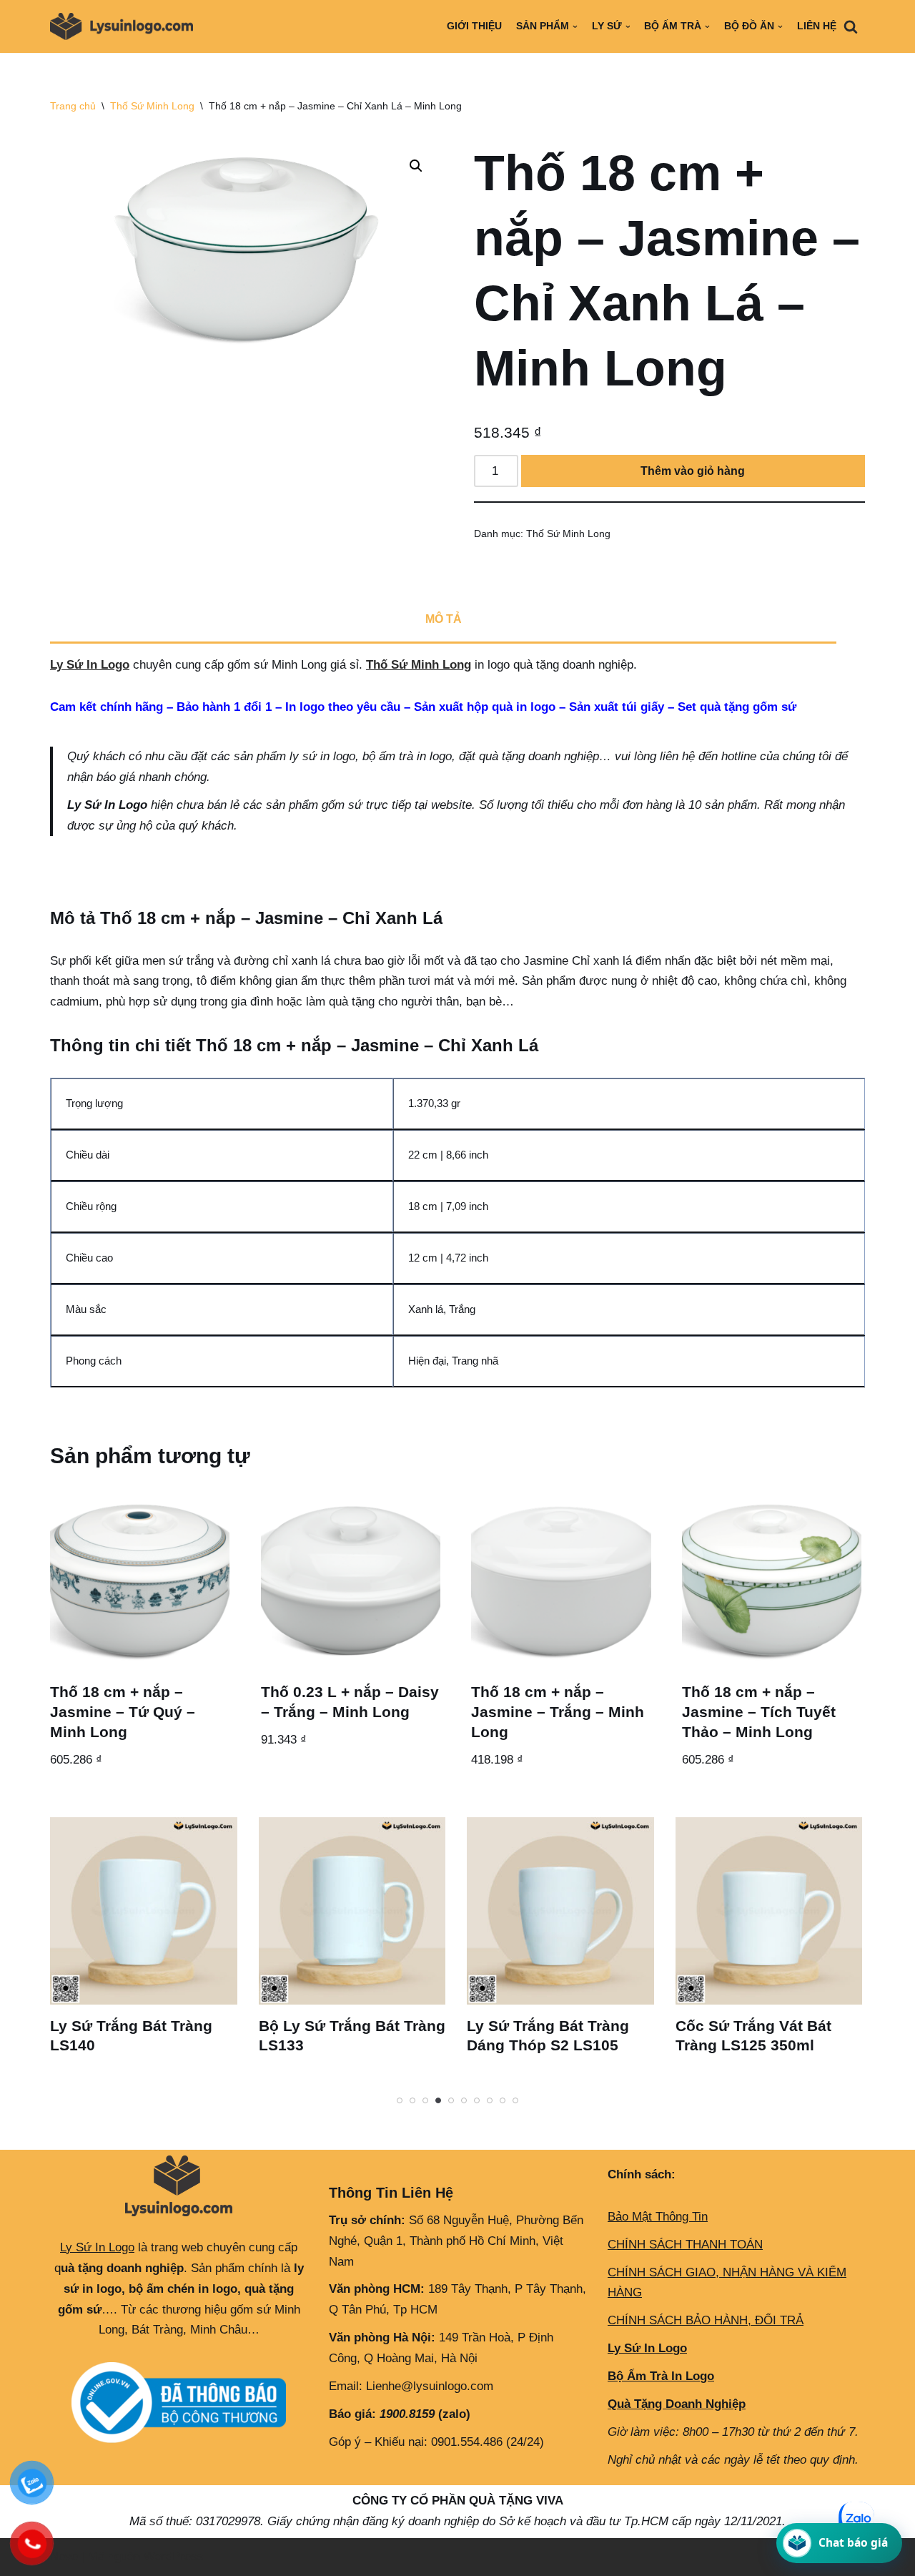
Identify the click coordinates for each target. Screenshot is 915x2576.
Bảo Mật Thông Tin (658, 2217)
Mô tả (444, 619)
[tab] (443, 621)
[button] (416, 166)
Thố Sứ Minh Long (152, 106)
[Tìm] (851, 26)
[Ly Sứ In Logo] (125, 26)
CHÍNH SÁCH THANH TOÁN (685, 2245)
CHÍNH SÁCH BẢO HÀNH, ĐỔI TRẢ (706, 2320)
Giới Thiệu (474, 26)
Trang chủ (73, 106)
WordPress (174, 2556)
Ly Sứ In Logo (90, 665)
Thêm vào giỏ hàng (693, 471)
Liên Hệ (817, 26)
